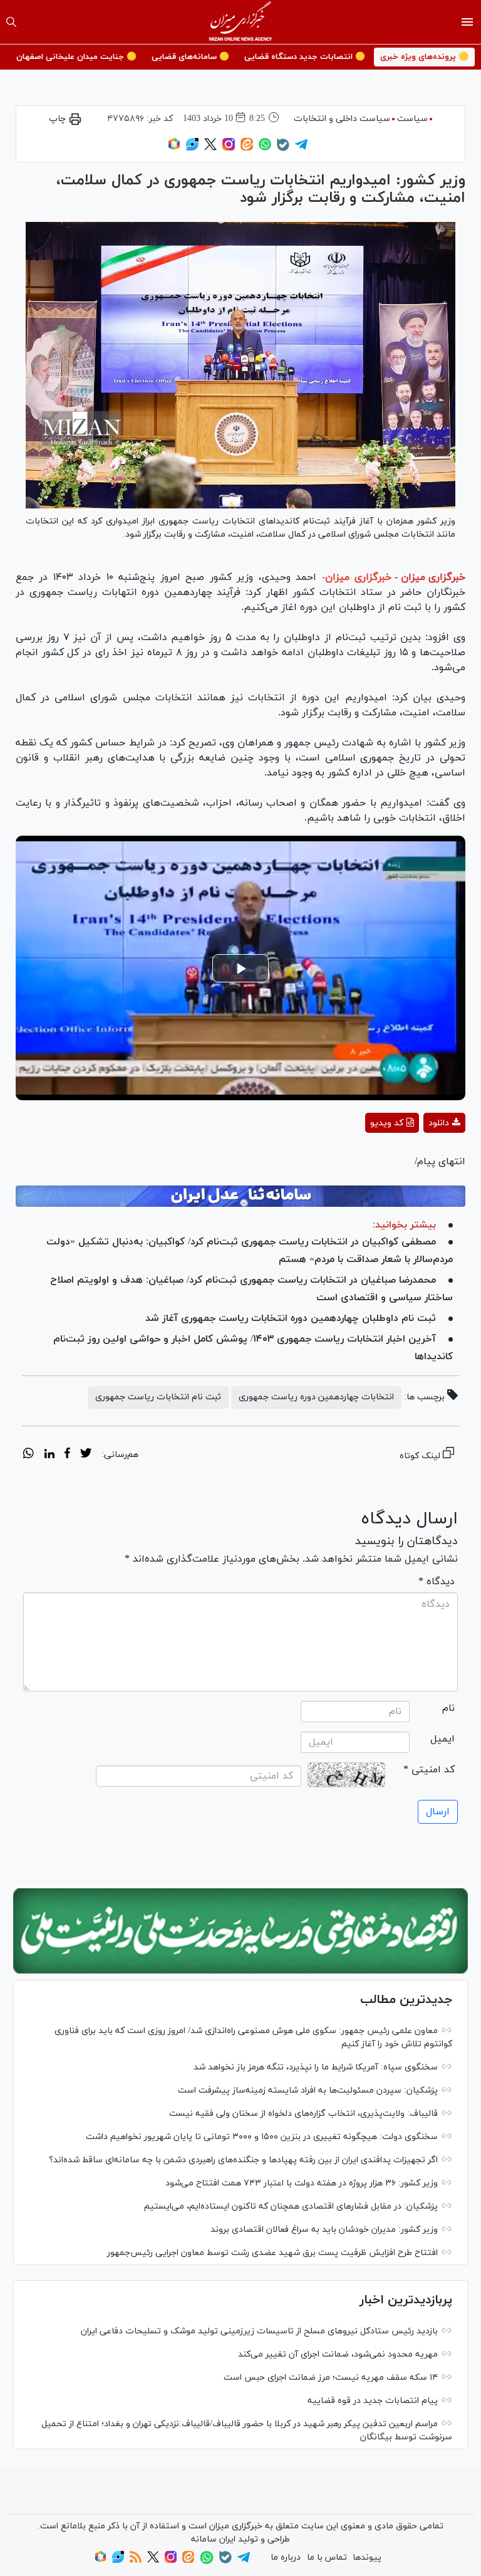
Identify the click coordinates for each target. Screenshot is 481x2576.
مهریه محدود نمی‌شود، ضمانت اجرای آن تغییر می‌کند (338, 2354)
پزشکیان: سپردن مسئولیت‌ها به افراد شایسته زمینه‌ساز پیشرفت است (308, 2090)
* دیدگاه (437, 1582)
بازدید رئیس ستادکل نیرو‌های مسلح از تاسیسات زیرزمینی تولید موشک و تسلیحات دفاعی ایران (259, 2331)
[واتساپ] (265, 148)
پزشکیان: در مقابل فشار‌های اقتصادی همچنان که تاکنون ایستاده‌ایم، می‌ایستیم (291, 2206)
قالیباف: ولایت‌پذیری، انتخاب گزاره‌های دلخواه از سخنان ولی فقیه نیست (303, 2114)
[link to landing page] (241, 22)
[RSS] (136, 2561)
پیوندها (367, 2558)
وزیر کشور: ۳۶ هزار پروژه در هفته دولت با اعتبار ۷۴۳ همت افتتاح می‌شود (302, 2183)
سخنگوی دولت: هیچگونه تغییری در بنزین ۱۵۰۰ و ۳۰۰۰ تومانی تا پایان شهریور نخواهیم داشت (262, 2137)
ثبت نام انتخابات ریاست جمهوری (158, 1397)
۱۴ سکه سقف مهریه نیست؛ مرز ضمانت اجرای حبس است (331, 2378)
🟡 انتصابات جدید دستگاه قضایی (305, 57)
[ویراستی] (192, 148)
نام (448, 1708)
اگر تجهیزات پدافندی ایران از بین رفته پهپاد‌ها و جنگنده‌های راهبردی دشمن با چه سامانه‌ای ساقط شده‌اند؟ (243, 2160)
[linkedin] (49, 1455)
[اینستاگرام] (229, 148)
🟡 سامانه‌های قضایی (190, 57)
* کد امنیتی (429, 1770)
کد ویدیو (387, 1123)
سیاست (412, 119)
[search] (11, 22)
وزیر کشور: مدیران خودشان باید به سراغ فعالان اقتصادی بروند (324, 2230)
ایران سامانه (213, 2539)
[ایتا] (247, 148)
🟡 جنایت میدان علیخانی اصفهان (76, 57)
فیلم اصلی (422, 1156)
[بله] (283, 149)
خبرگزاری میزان (433, 577)
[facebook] (67, 1455)
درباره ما (286, 2558)
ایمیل (442, 1739)
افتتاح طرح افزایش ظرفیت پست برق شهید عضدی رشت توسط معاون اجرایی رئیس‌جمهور (272, 2253)
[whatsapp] (28, 1455)
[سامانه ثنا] (240, 1196)
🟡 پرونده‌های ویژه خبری (424, 57)
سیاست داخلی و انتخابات (342, 119)
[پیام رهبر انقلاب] (240, 1931)
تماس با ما (327, 2558)
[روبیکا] (174, 148)
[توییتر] (210, 148)
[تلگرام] (301, 148)
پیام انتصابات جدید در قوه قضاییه (373, 2401)
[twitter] (86, 1455)
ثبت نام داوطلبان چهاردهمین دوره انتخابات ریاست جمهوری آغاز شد (291, 1318)
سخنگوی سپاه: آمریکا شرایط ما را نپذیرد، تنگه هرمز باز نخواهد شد (316, 2067)
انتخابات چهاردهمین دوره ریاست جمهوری (316, 1397)
